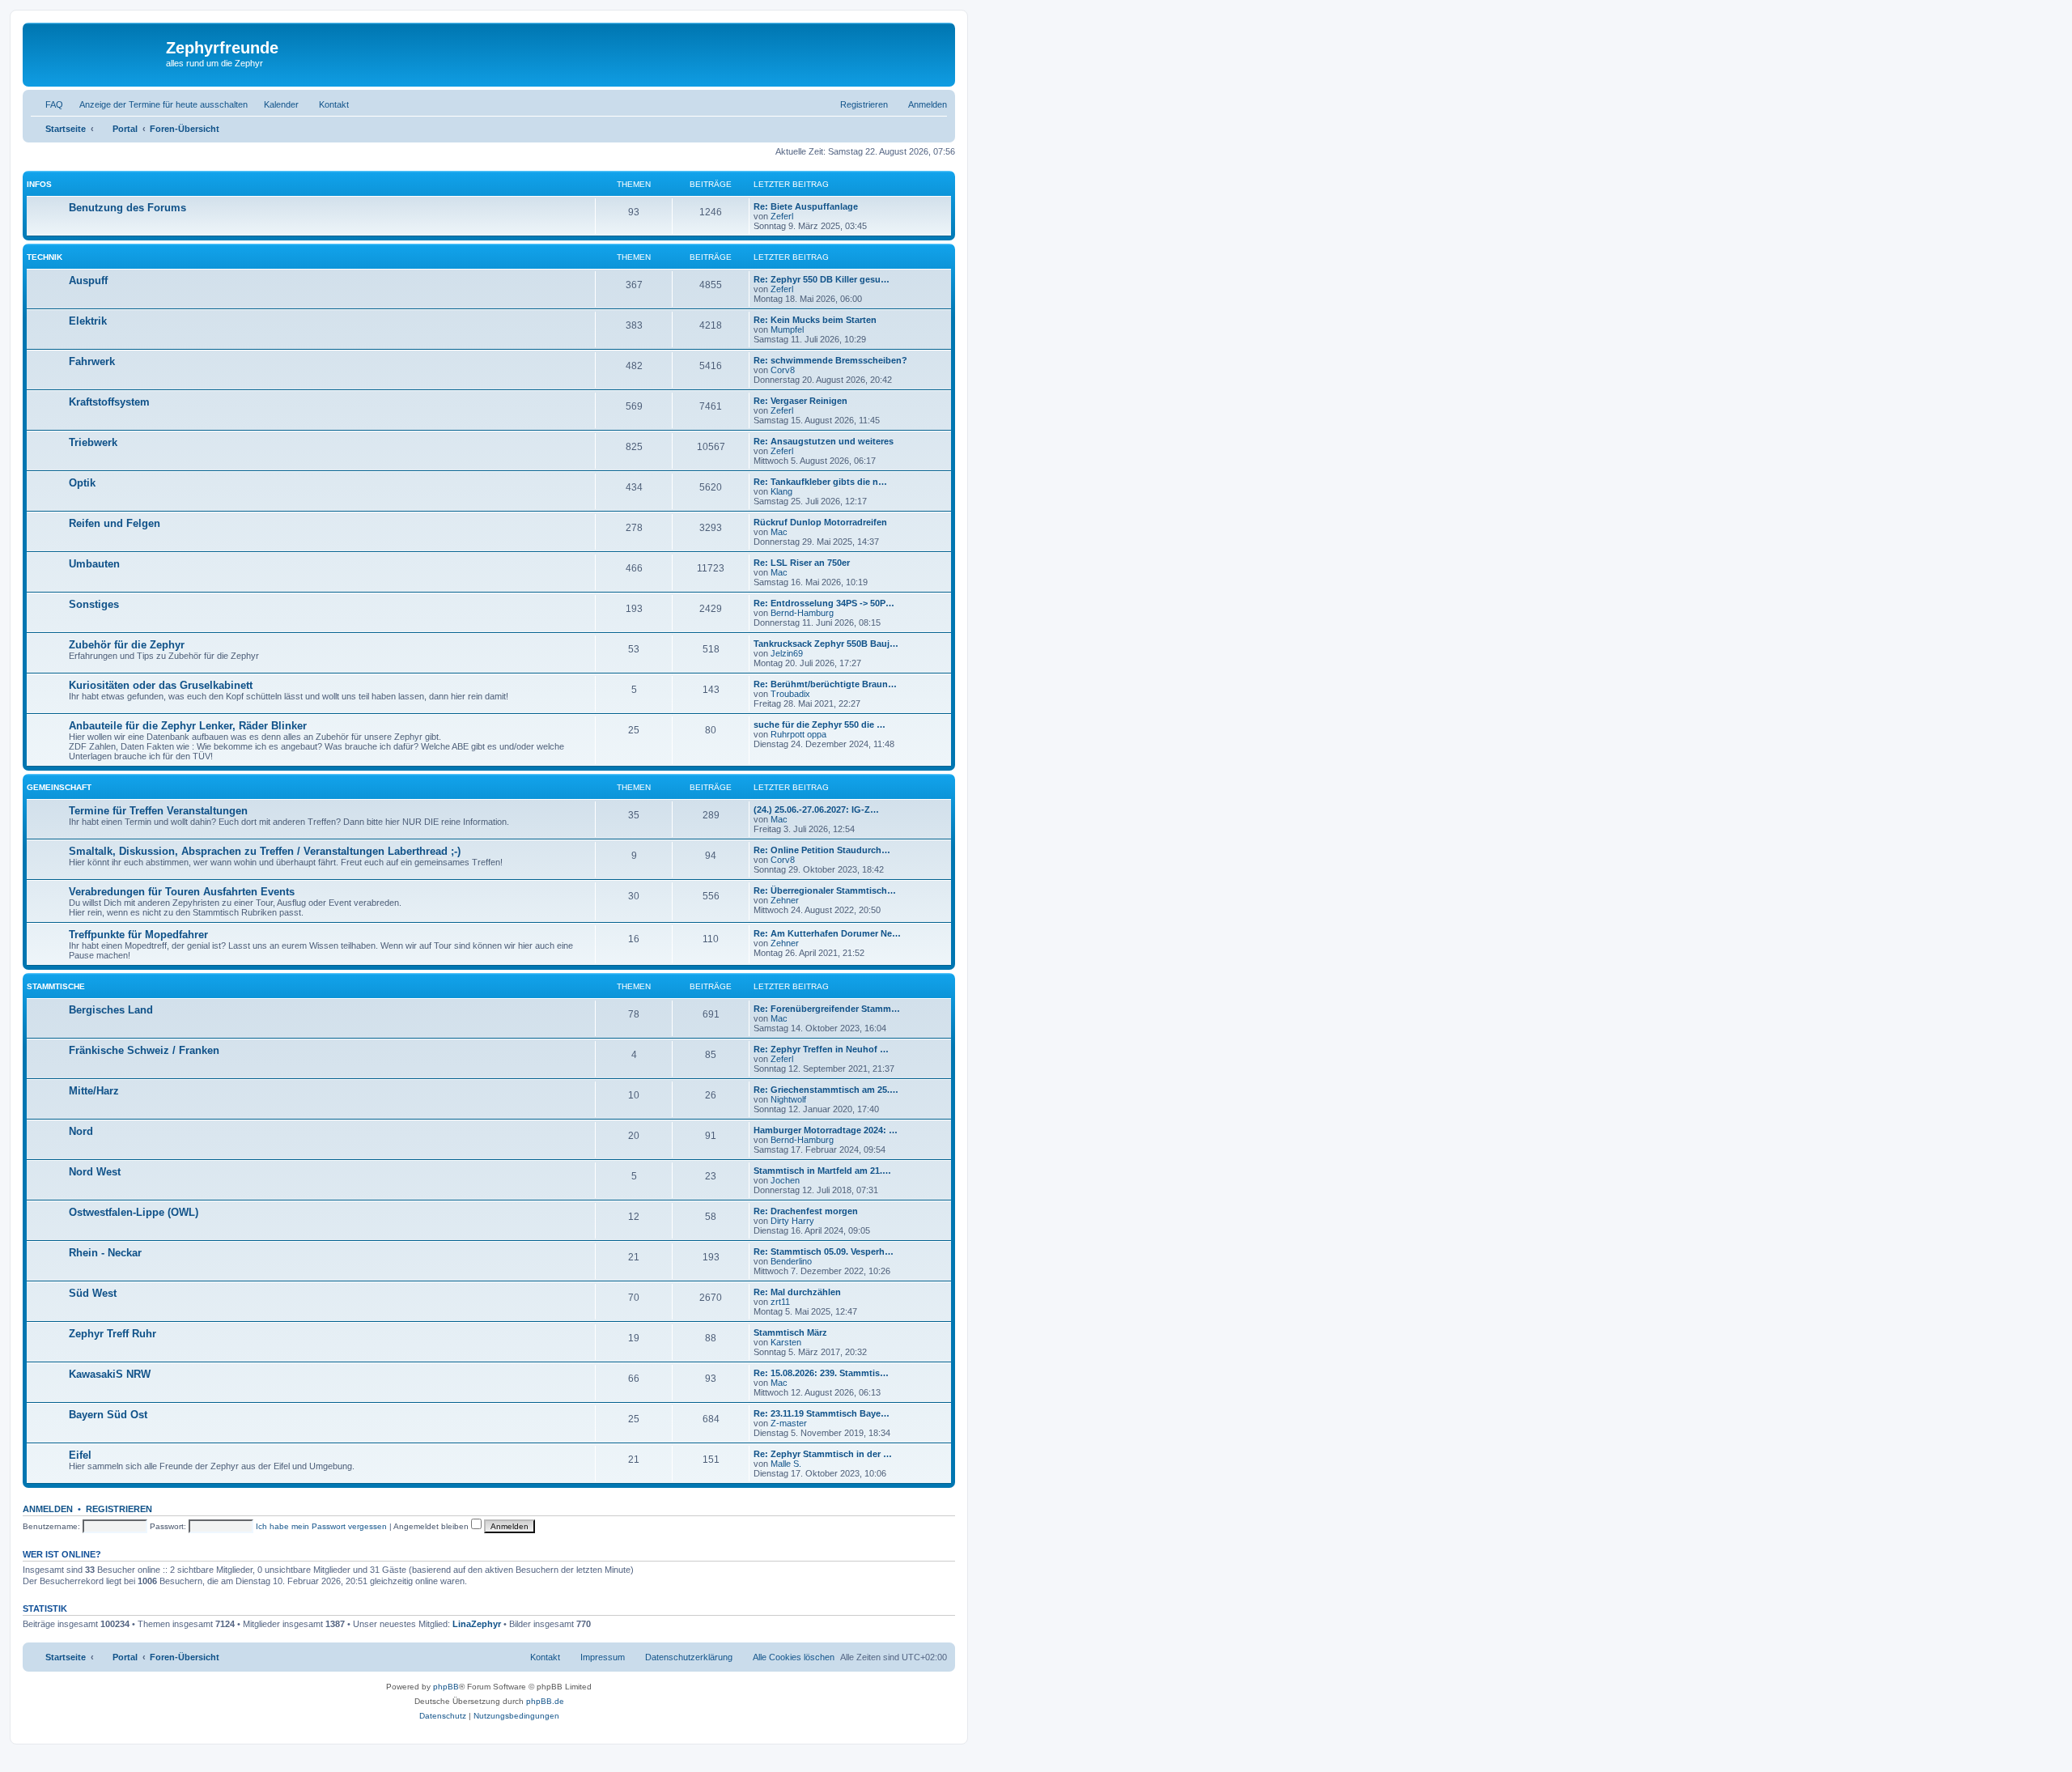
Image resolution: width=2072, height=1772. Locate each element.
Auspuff (88, 280)
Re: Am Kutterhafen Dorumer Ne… (827, 933)
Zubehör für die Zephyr (127, 645)
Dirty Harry (792, 1221)
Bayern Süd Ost (108, 1415)
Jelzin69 (787, 653)
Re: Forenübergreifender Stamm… (827, 1009)
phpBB (446, 1687)
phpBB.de (545, 1701)
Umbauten (94, 564)
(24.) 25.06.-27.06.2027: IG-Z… (816, 810)
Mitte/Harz (94, 1091)
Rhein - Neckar (105, 1253)
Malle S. (786, 1464)
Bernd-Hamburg (802, 613)
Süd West (93, 1293)
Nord (81, 1131)
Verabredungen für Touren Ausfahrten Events (182, 892)
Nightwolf (788, 1099)
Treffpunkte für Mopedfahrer (138, 935)
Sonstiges (94, 604)
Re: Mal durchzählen (797, 1292)
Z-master (789, 1423)
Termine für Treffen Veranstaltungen (158, 811)
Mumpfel (787, 329)
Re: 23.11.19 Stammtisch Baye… (822, 1413)
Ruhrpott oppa (798, 734)
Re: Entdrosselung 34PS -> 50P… (824, 603)
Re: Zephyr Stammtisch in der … (823, 1454)
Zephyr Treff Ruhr (113, 1334)
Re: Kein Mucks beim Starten (815, 320)
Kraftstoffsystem (109, 402)
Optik (82, 483)
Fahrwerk (92, 361)
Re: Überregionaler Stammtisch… (825, 890)
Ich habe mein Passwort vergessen (321, 1526)
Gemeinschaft (59, 787)
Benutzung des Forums (127, 208)
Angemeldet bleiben (432, 1526)
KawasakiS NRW (110, 1374)
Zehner (785, 900)
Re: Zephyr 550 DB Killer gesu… (822, 279)
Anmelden (48, 1509)
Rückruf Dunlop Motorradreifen (820, 522)
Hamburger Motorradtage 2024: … (826, 1130)
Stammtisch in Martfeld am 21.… (822, 1171)
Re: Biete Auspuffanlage (806, 206)
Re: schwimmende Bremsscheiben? (830, 360)
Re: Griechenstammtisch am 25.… (826, 1090)
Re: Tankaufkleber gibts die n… (820, 482)
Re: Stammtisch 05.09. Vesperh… (824, 1251)
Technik (45, 257)
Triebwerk (93, 442)
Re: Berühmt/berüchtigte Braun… (825, 684)
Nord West (95, 1172)
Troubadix (790, 694)
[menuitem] (47, 104)
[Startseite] (96, 53)
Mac (779, 532)
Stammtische (56, 986)
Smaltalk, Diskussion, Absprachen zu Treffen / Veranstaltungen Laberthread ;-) (265, 851)
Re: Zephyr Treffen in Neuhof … (821, 1049)
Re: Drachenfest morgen (806, 1211)
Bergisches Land (111, 1010)
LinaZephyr (477, 1624)
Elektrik (88, 321)
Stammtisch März (790, 1332)
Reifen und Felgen (115, 523)
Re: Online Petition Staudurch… (822, 850)
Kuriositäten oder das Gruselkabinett (161, 685)
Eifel (80, 1455)
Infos (39, 184)
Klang (781, 491)
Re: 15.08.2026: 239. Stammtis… (821, 1373)
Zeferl (782, 216)
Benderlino (791, 1261)
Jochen (785, 1180)
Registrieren (119, 1509)
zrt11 (780, 1302)
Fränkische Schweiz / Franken (144, 1050)
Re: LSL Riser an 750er (802, 563)
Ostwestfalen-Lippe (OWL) (134, 1212)
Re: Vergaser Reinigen (800, 401)
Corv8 (783, 370)
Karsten (786, 1342)
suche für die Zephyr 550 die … (819, 725)
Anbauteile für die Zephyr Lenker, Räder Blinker (188, 726)
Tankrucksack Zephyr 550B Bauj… (826, 644)
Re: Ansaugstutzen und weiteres (824, 441)
